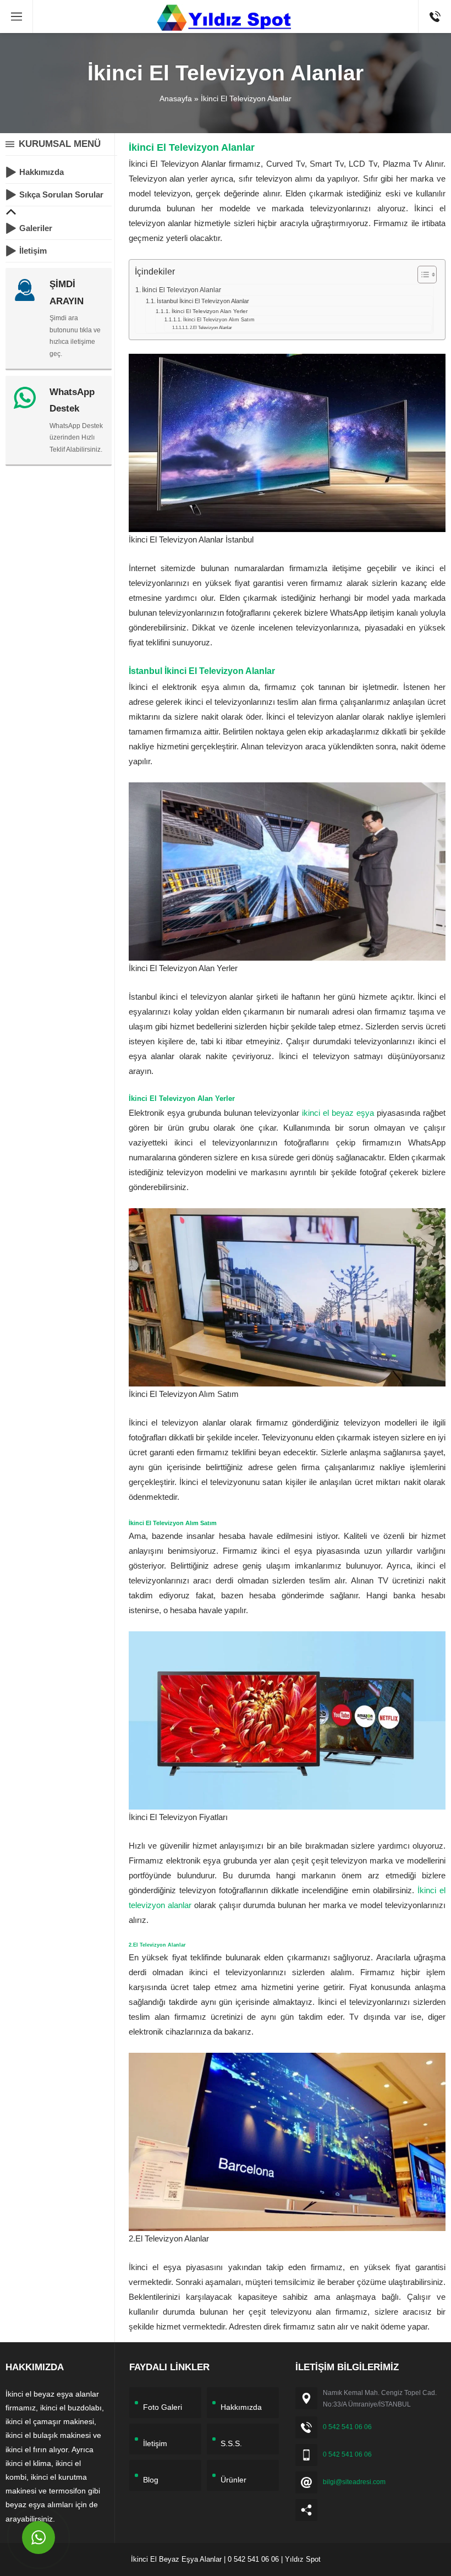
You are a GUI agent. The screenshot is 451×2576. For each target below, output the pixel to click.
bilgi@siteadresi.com (354, 2482)
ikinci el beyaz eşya (338, 1113)
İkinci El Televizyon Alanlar (182, 290)
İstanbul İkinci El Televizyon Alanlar (203, 301)
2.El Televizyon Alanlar (211, 328)
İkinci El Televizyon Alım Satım (219, 320)
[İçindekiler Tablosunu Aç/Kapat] (422, 275)
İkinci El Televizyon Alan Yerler (210, 311)
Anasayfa (176, 98)
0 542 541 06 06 (347, 2427)
